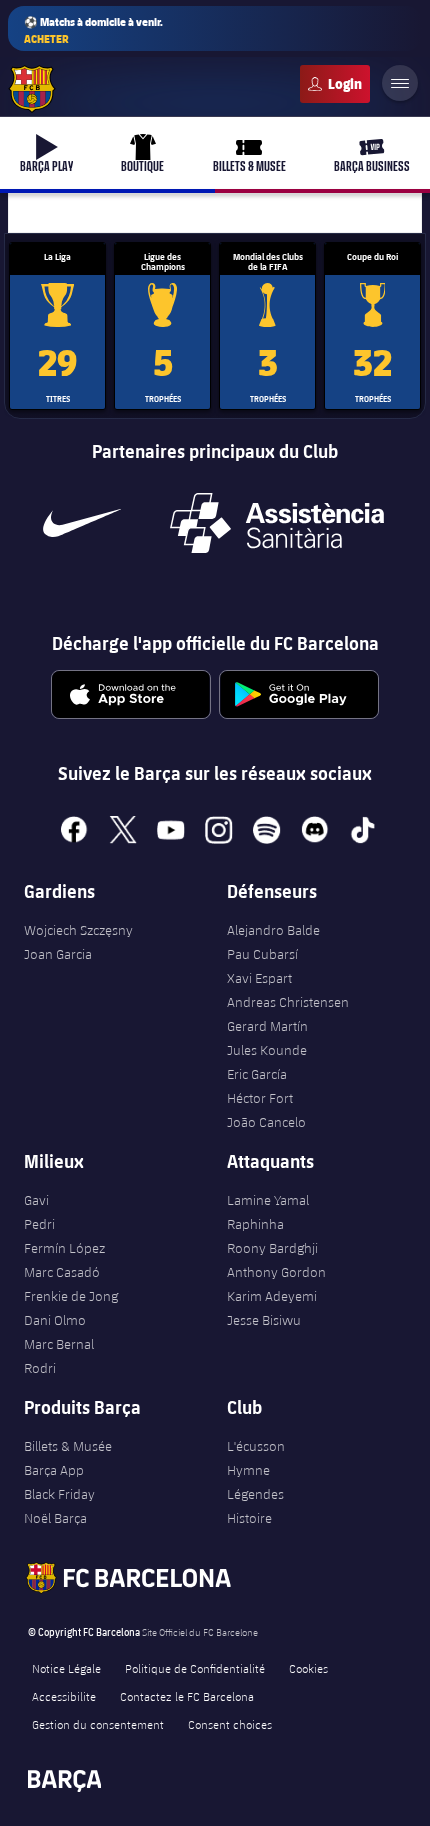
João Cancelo (266, 1122)
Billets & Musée (68, 1446)
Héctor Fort (260, 1098)
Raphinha (255, 1224)
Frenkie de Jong (71, 1296)
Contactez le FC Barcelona (187, 1696)
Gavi (36, 1200)
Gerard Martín (267, 1026)
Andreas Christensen (288, 1002)
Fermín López (64, 1248)
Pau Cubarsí (262, 954)
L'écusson (256, 1446)
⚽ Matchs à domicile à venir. (93, 30)
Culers (335, 84)
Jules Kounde (267, 1050)
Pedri (39, 1224)
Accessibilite (64, 1696)
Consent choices (230, 1724)
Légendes (255, 1494)
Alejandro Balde (273, 930)
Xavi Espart (259, 978)
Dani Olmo (55, 1320)
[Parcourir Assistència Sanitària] (277, 523)
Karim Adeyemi (272, 1296)
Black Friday (59, 1494)
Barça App (54, 1470)
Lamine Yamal (268, 1200)
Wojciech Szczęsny (78, 930)
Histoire (249, 1518)
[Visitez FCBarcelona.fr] (32, 89)
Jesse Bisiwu (264, 1320)
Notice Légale (66, 1668)
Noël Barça (55, 1518)
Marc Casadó (62, 1272)
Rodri (40, 1368)
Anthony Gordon (276, 1272)
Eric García (257, 1074)
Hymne (248, 1470)
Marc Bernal (59, 1344)
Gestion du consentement (98, 1724)
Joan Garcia (58, 954)
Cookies (308, 1668)
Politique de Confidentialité (195, 1668)
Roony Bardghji (272, 1248)
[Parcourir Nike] (82, 523)
